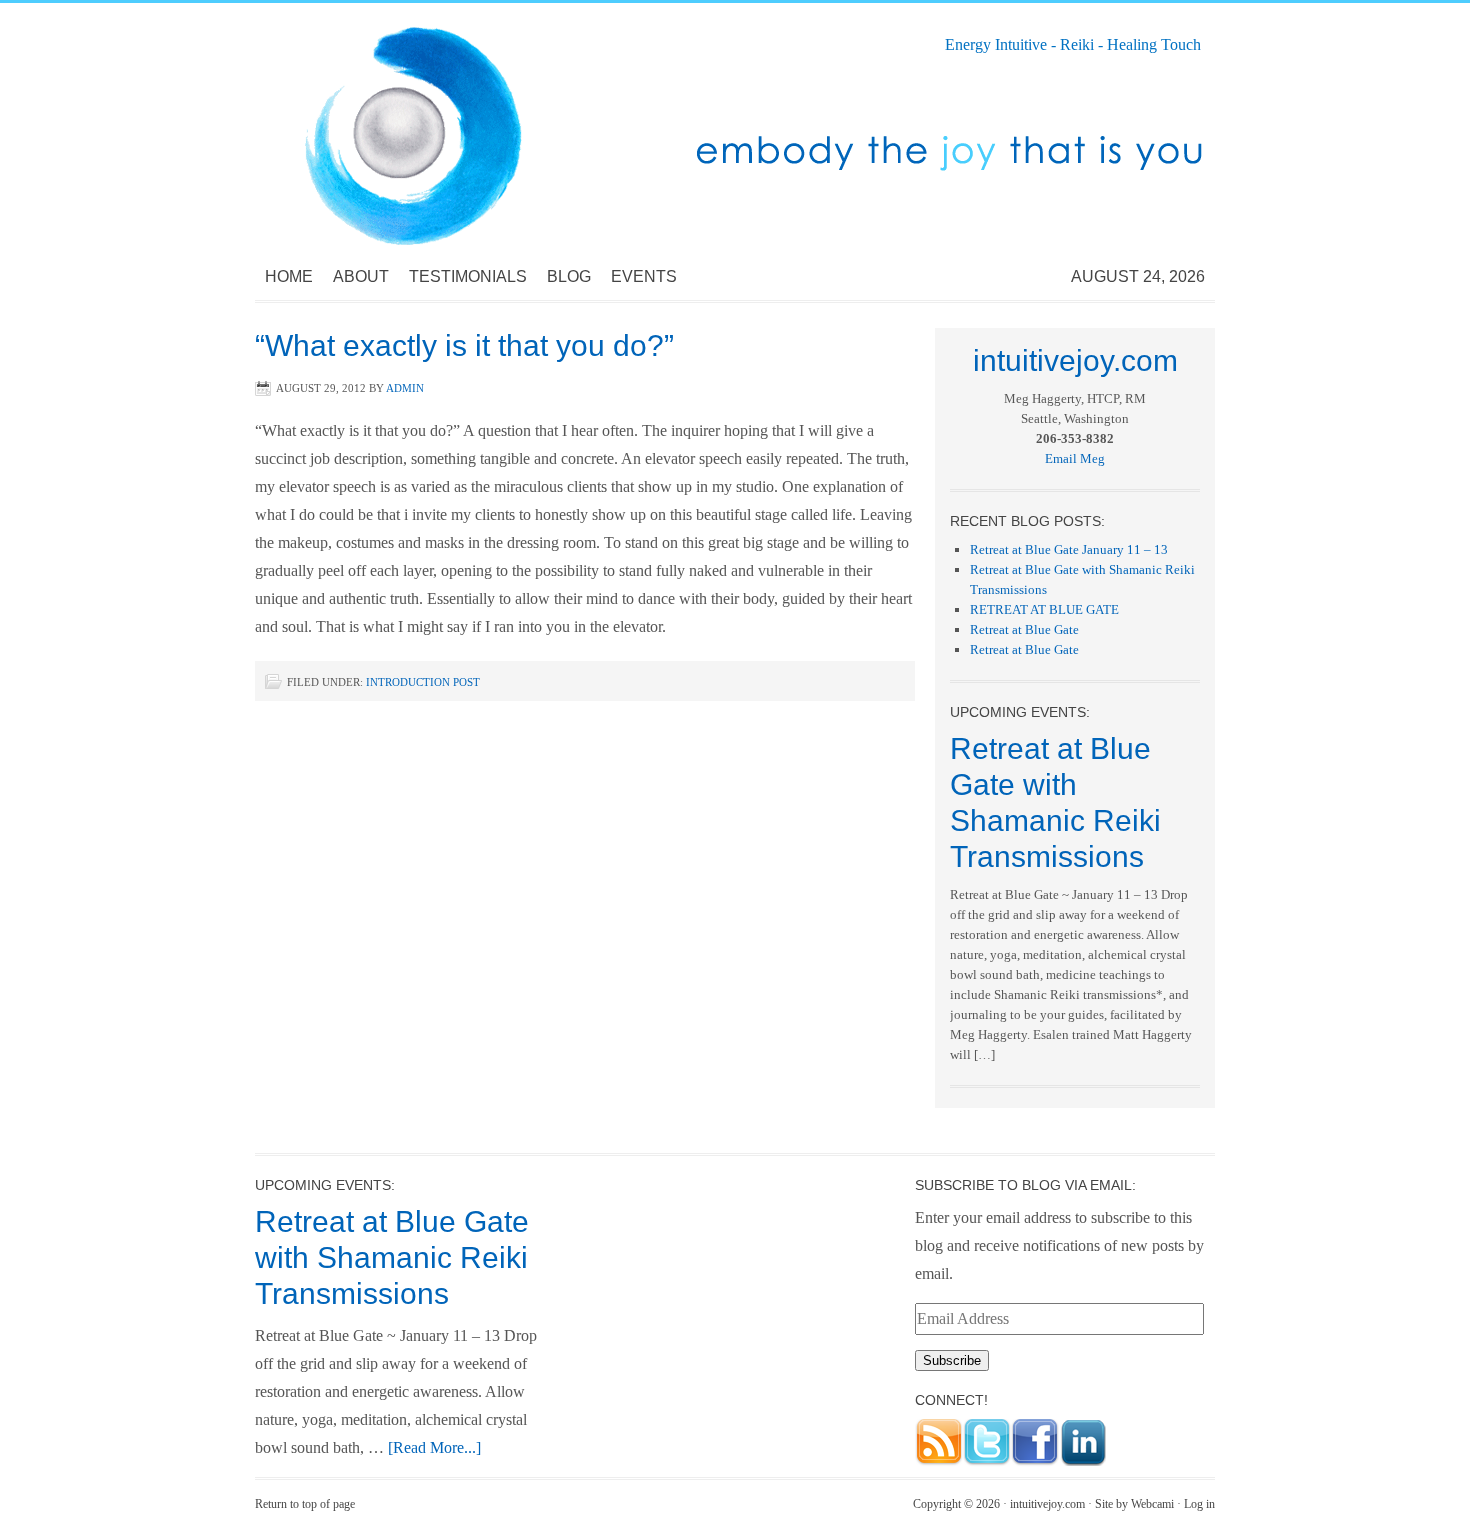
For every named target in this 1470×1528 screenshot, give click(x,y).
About (361, 276)
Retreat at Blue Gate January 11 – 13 (1069, 549)
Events (644, 276)
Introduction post (423, 682)
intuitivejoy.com (1047, 1504)
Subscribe (952, 1360)
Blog (569, 276)
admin (405, 388)
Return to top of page (305, 1504)
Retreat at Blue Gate (1024, 629)
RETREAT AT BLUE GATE (1044, 609)
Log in (1199, 1504)
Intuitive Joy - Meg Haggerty (455, 128)
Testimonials (468, 276)
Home (289, 276)
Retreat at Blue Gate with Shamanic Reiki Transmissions (392, 1257)
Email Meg (1075, 458)
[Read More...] (434, 1447)
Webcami (1152, 1504)
